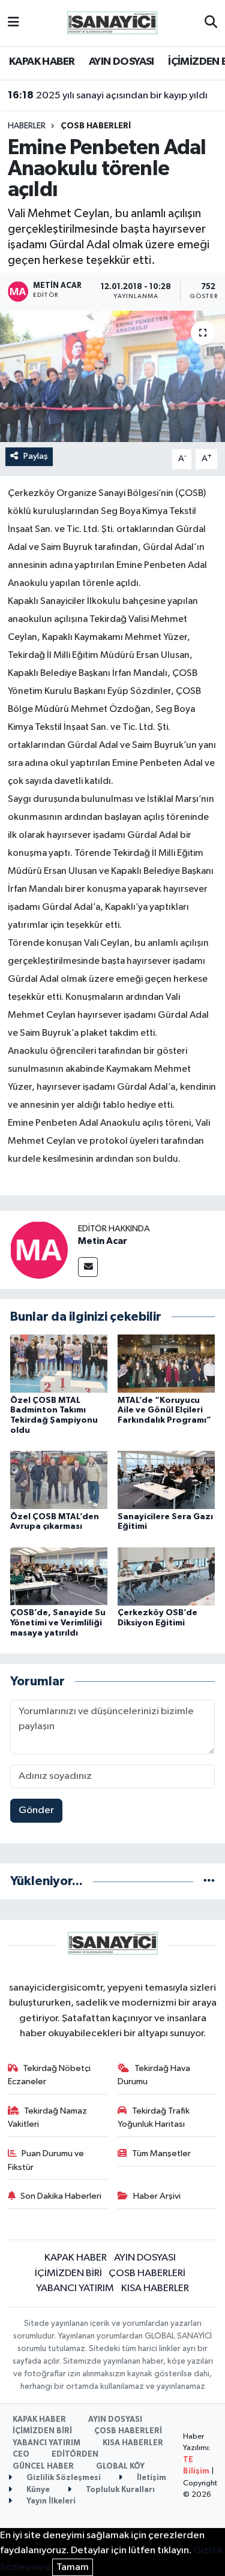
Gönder (36, 1810)
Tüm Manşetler (161, 2153)
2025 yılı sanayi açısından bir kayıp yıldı (108, 95)
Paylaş (36, 456)
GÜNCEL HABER (43, 2467)
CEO (21, 2455)
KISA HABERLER (155, 2288)
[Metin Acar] (39, 1250)
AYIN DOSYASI (121, 62)
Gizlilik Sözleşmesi (63, 2478)
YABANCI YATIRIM (75, 2288)
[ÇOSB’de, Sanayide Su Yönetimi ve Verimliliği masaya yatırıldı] (59, 1576)
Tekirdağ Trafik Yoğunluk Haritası (154, 2117)
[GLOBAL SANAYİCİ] (112, 22)
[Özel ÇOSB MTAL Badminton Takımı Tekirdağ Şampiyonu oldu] (59, 1364)
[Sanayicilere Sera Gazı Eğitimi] (166, 1480)
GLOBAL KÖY (120, 2467)
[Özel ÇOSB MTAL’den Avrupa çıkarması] (59, 1480)
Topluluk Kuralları (119, 2490)
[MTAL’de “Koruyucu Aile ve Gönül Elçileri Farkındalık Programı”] (166, 1364)
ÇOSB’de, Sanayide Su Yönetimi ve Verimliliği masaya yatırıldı (58, 1623)
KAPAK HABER (42, 62)
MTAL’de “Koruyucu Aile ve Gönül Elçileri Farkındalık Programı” (164, 1411)
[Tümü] (209, 1881)
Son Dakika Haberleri (61, 2196)
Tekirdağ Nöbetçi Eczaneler (49, 2075)
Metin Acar (103, 1241)
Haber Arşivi (157, 2196)
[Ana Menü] (13, 23)
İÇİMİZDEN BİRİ (68, 2273)
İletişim (151, 2478)
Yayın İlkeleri (50, 2501)
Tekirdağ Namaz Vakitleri (48, 2117)
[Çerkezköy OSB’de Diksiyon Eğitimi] (166, 1576)
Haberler (27, 126)
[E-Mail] (88, 1267)
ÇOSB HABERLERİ (96, 126)
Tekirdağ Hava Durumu (154, 2075)
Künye (37, 2490)
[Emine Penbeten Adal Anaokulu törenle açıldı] (112, 377)
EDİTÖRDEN (75, 2455)
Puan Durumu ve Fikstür (46, 2160)
